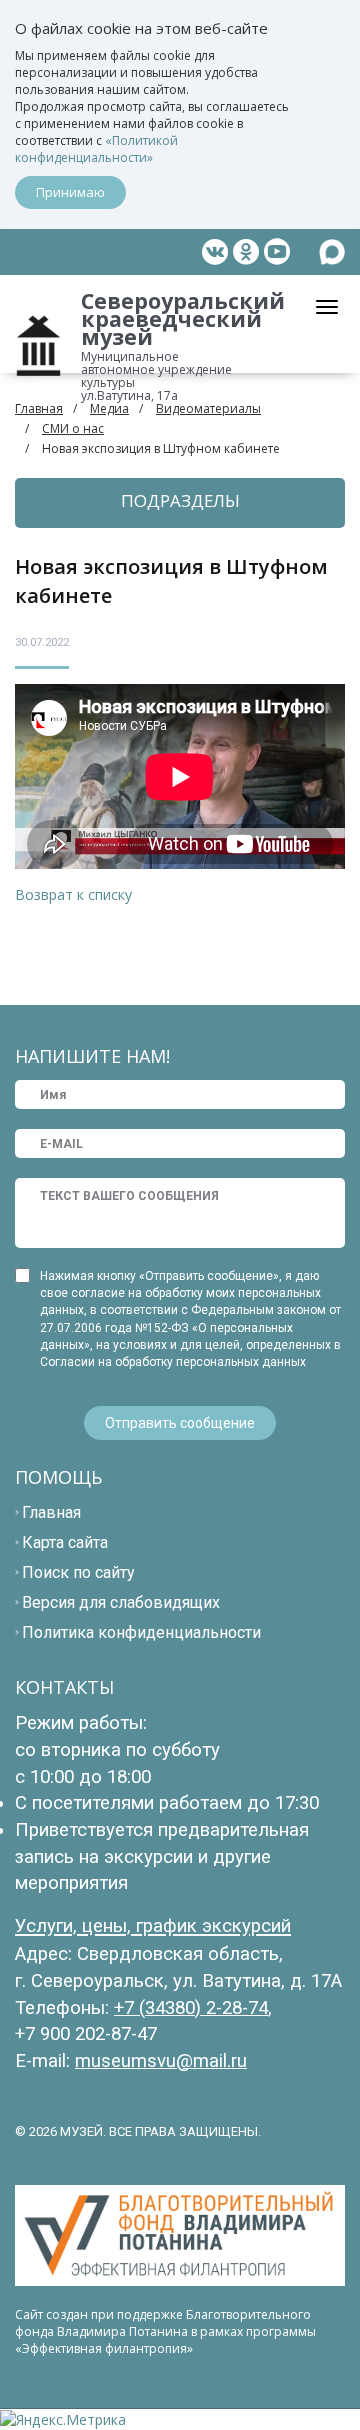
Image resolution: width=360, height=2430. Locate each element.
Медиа (109, 408)
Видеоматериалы (208, 408)
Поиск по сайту (78, 1572)
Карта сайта (65, 1542)
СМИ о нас (73, 428)
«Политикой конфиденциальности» (96, 149)
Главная (39, 408)
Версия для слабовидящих (121, 1602)
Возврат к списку (73, 894)
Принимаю (70, 192)
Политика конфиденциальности (141, 1632)
